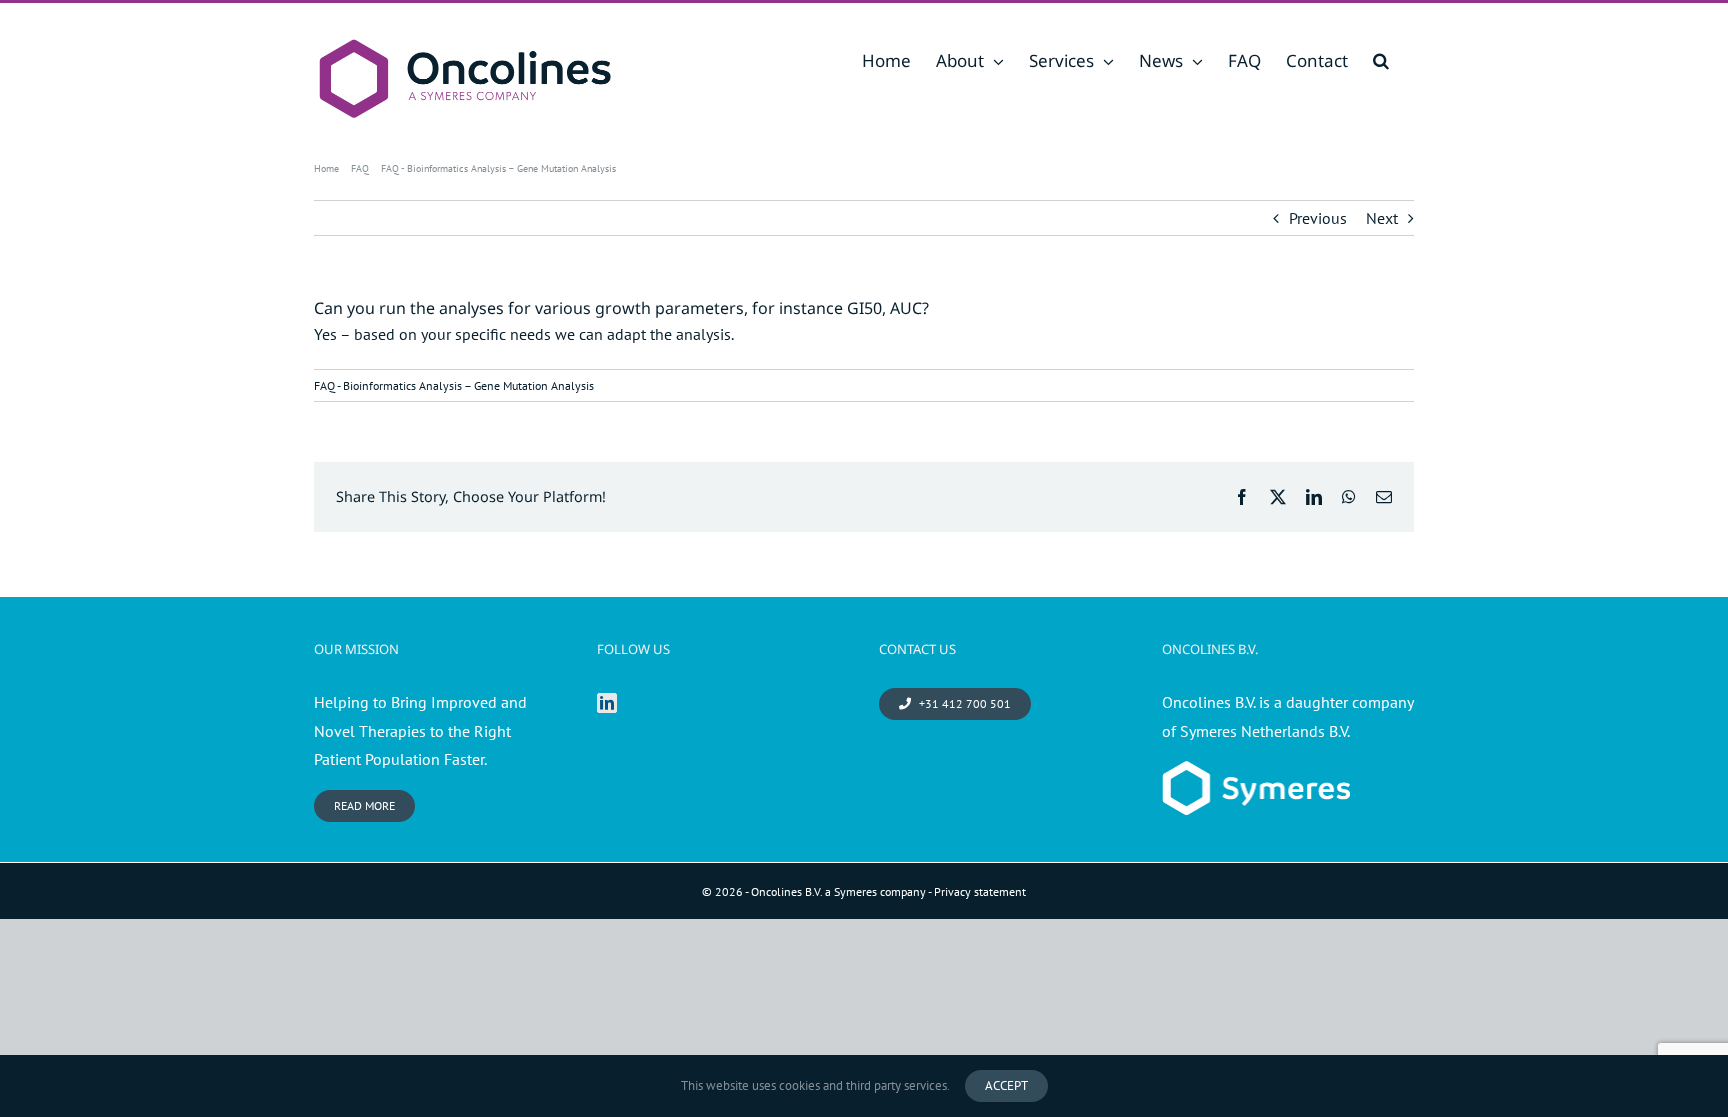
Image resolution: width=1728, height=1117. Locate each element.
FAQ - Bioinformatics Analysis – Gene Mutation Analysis (454, 385)
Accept (1006, 1085)
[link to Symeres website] (1256, 775)
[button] (1381, 60)
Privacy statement (980, 891)
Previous (1318, 218)
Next (1382, 218)
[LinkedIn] (607, 703)
